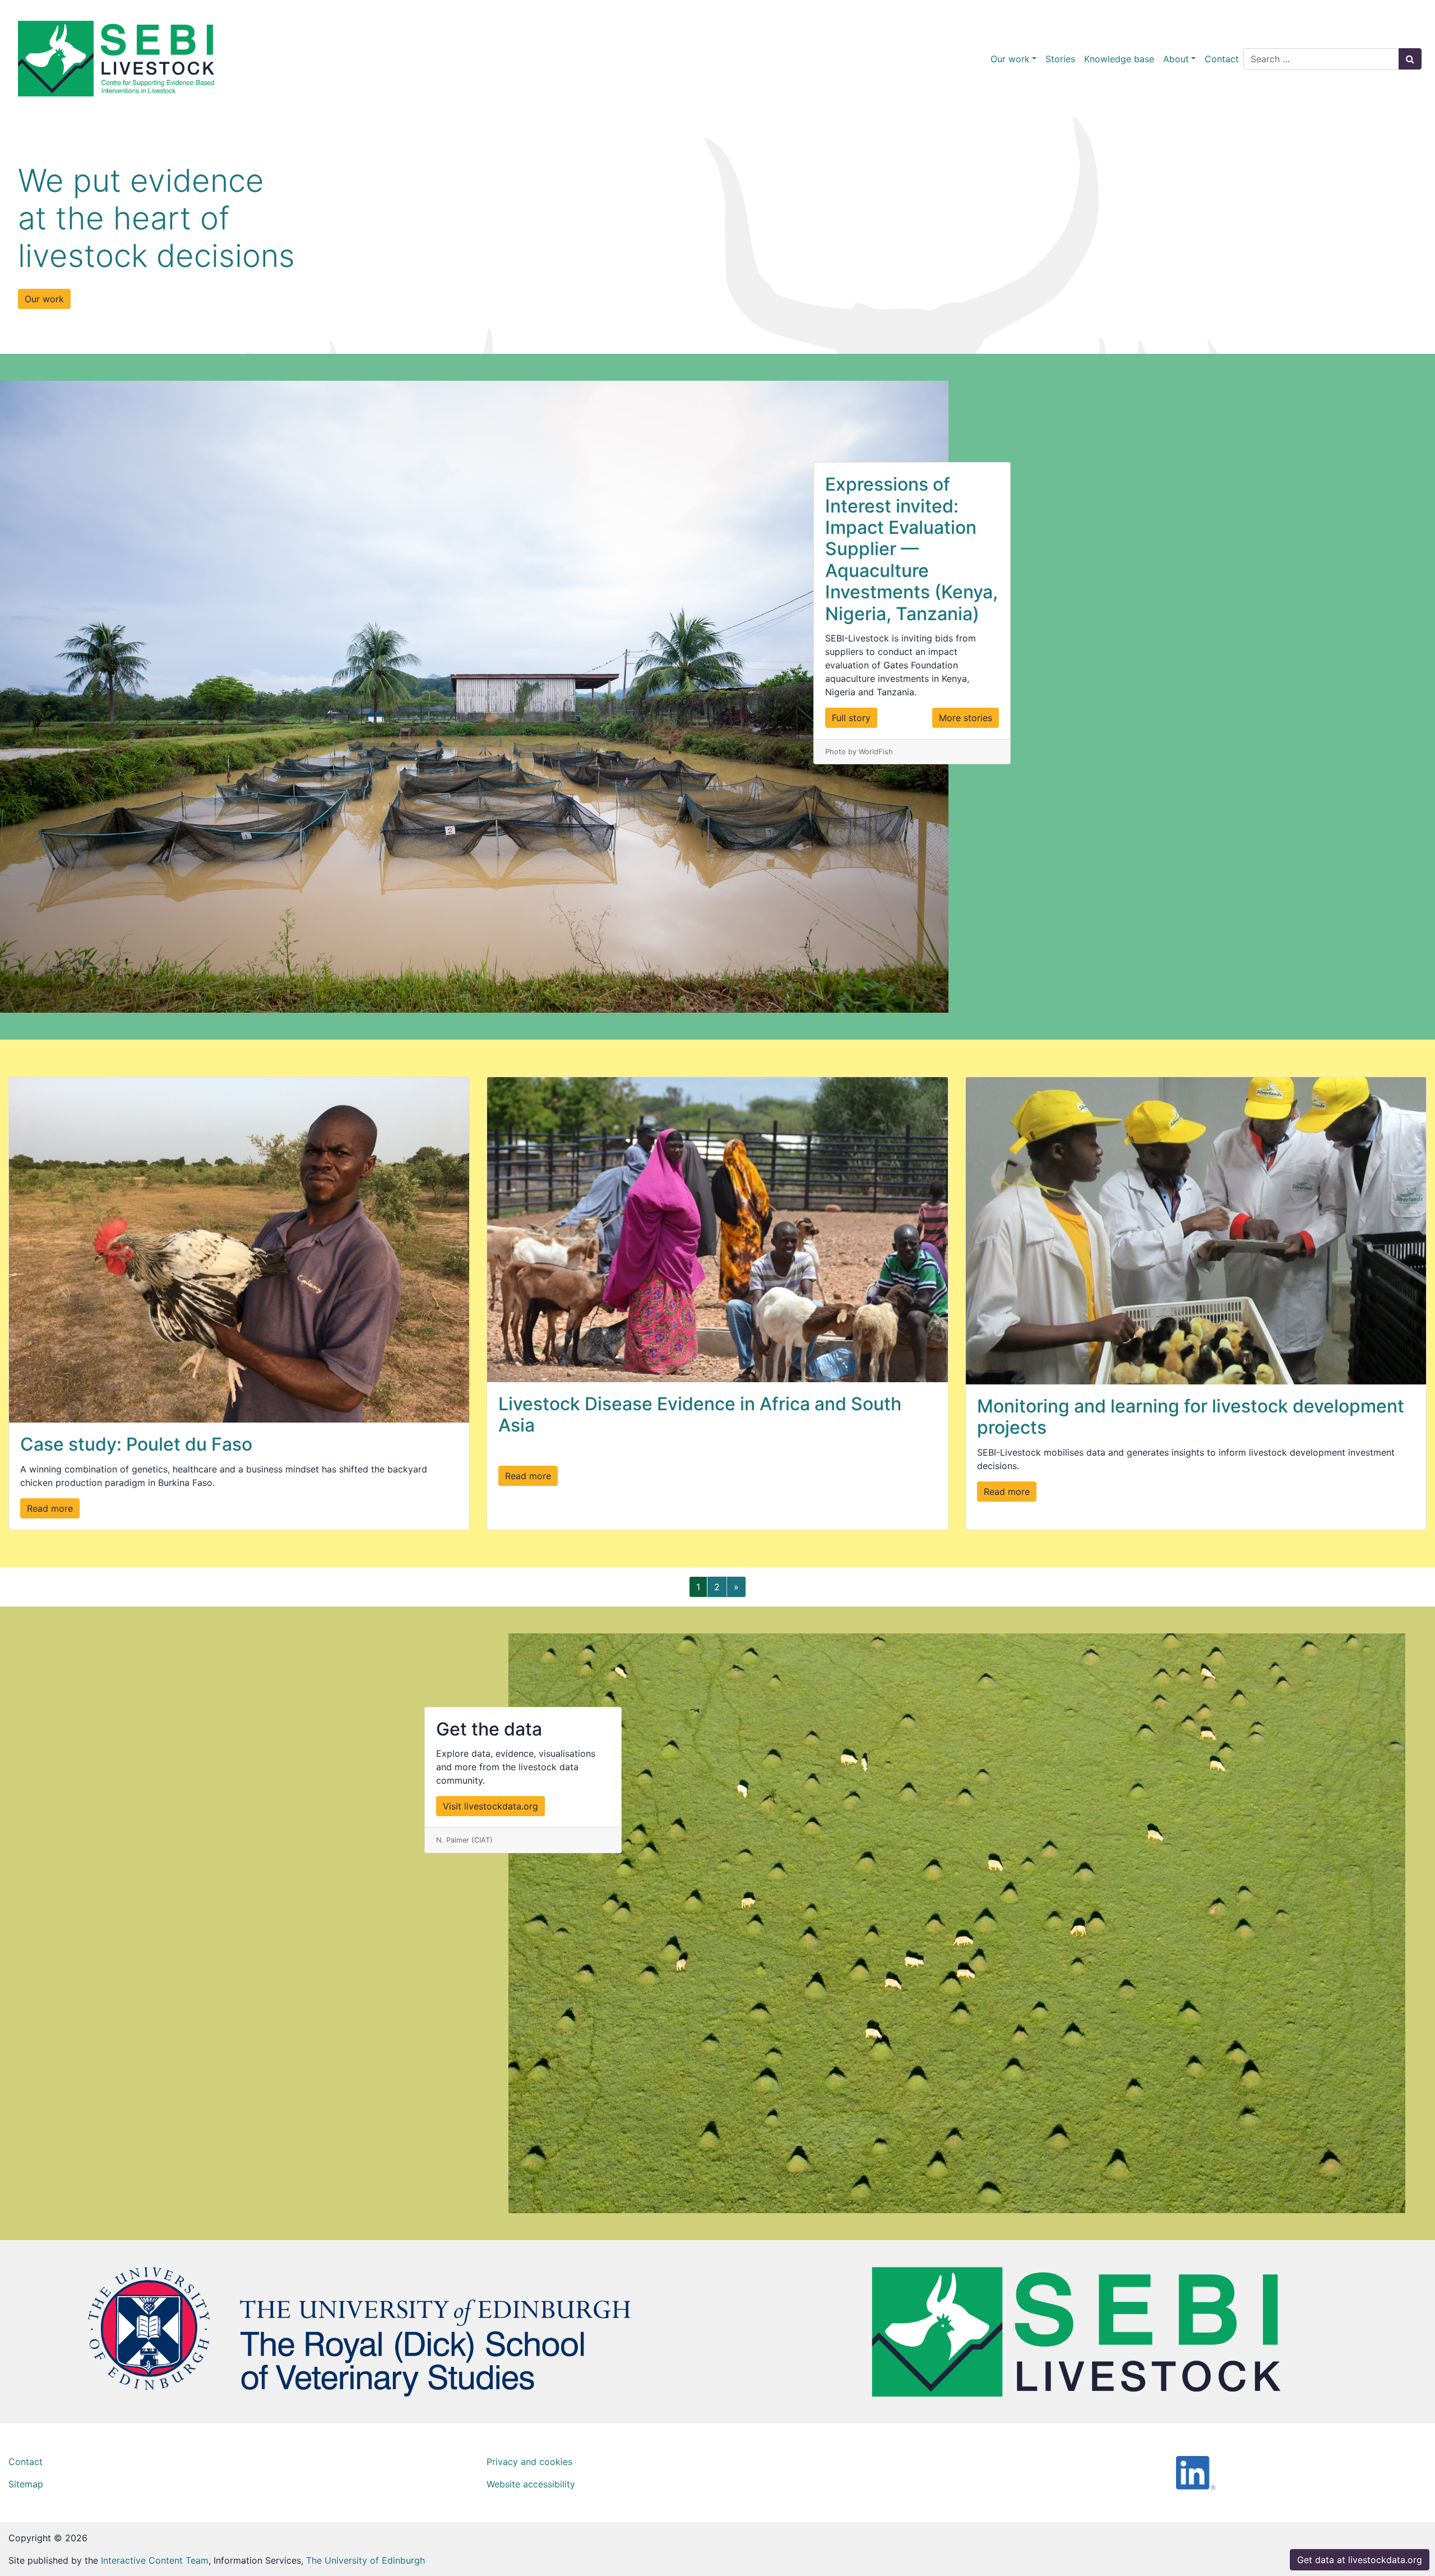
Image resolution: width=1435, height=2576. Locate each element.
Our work (1010, 59)
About (1176, 59)
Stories (1060, 59)
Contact (1222, 59)
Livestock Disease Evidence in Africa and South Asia (700, 1414)
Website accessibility (531, 2484)
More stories (966, 718)
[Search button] (1410, 59)
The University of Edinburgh (365, 2560)
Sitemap (26, 2484)
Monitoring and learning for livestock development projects (1191, 1417)
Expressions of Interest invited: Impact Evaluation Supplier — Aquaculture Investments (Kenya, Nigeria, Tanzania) (911, 549)
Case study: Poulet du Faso (136, 1444)
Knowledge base (1119, 59)
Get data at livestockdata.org (1360, 2560)
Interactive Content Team (155, 2560)
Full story (851, 718)
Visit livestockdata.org (490, 1806)
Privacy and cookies (529, 2462)
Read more (50, 1508)
